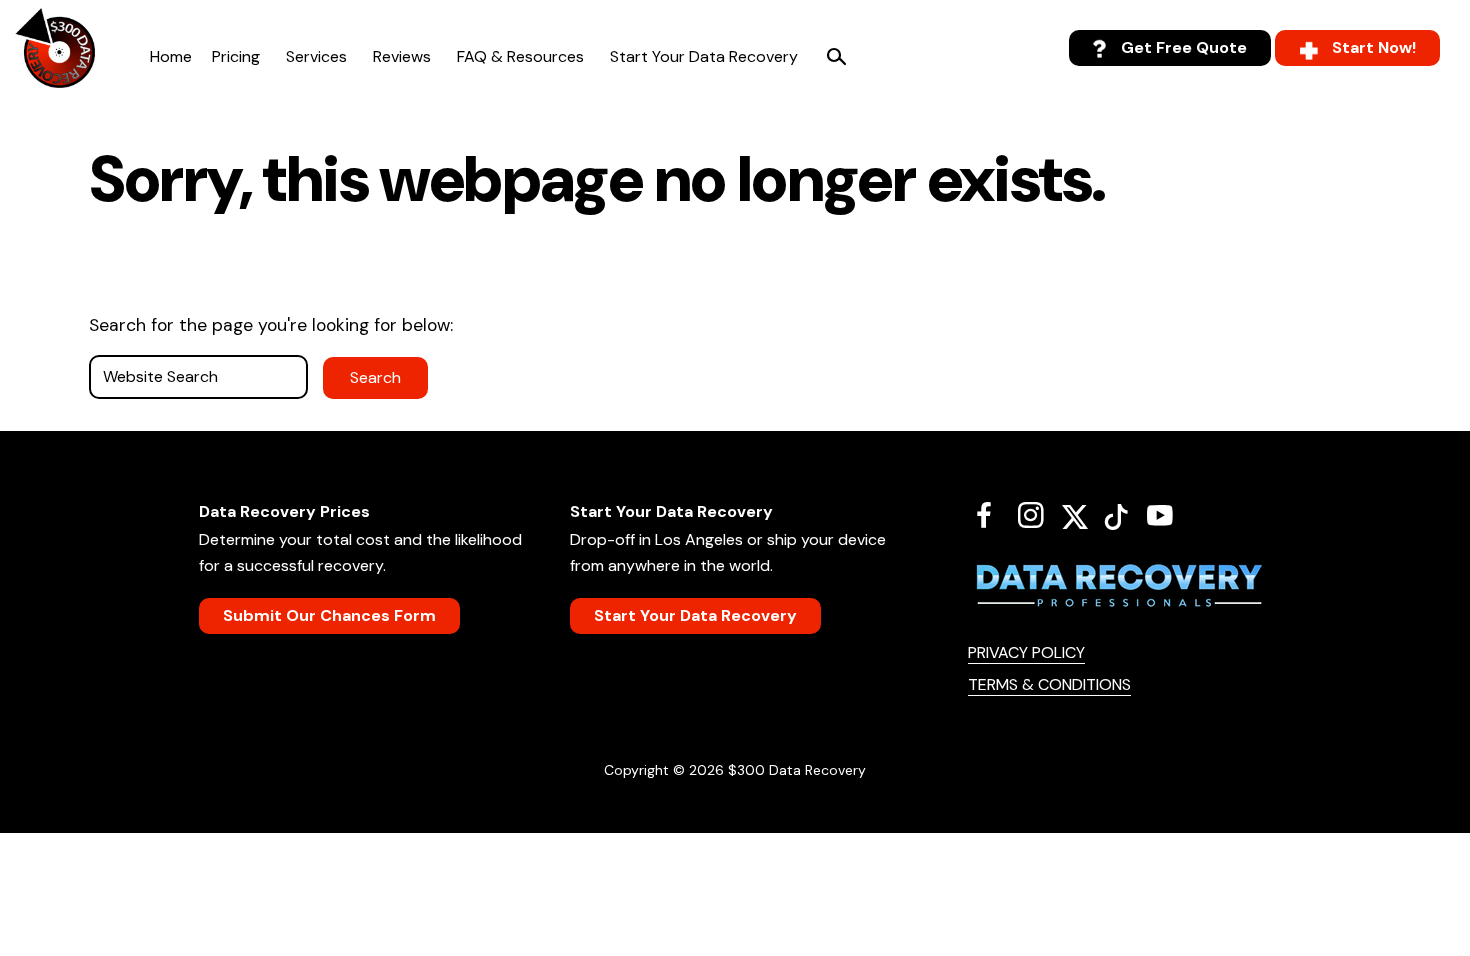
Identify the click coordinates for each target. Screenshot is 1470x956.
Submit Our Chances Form (329, 615)
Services (316, 56)
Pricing (236, 56)
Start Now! (1374, 47)
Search (836, 57)
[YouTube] (1167, 515)
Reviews (402, 56)
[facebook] (991, 515)
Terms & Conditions (1049, 684)
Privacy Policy (1026, 652)
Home (171, 56)
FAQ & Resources (520, 56)
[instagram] (1038, 515)
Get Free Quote (1184, 47)
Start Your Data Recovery (704, 56)
